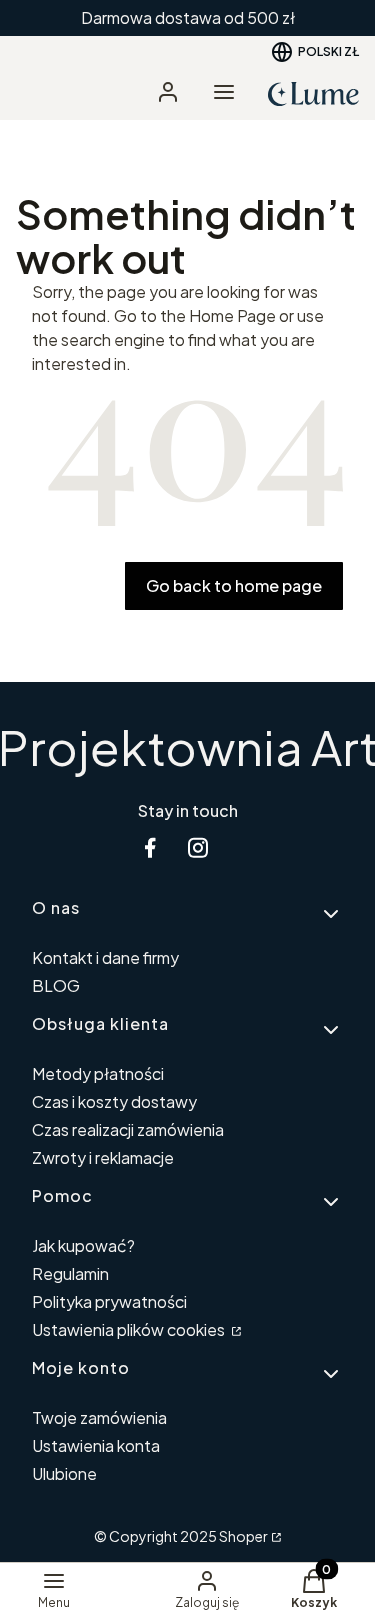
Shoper (243, 1536)
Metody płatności (98, 1073)
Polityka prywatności (109, 1301)
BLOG (56, 985)
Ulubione (64, 1473)
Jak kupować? (83, 1245)
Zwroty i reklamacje (103, 1157)
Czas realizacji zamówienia (128, 1129)
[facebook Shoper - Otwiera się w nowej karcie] (150, 847)
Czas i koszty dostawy (114, 1101)
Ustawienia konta (96, 1445)
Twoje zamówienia (99, 1417)
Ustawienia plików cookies (130, 1329)
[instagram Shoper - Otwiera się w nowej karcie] (198, 847)
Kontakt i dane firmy (105, 957)
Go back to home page (234, 585)
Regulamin (70, 1273)
